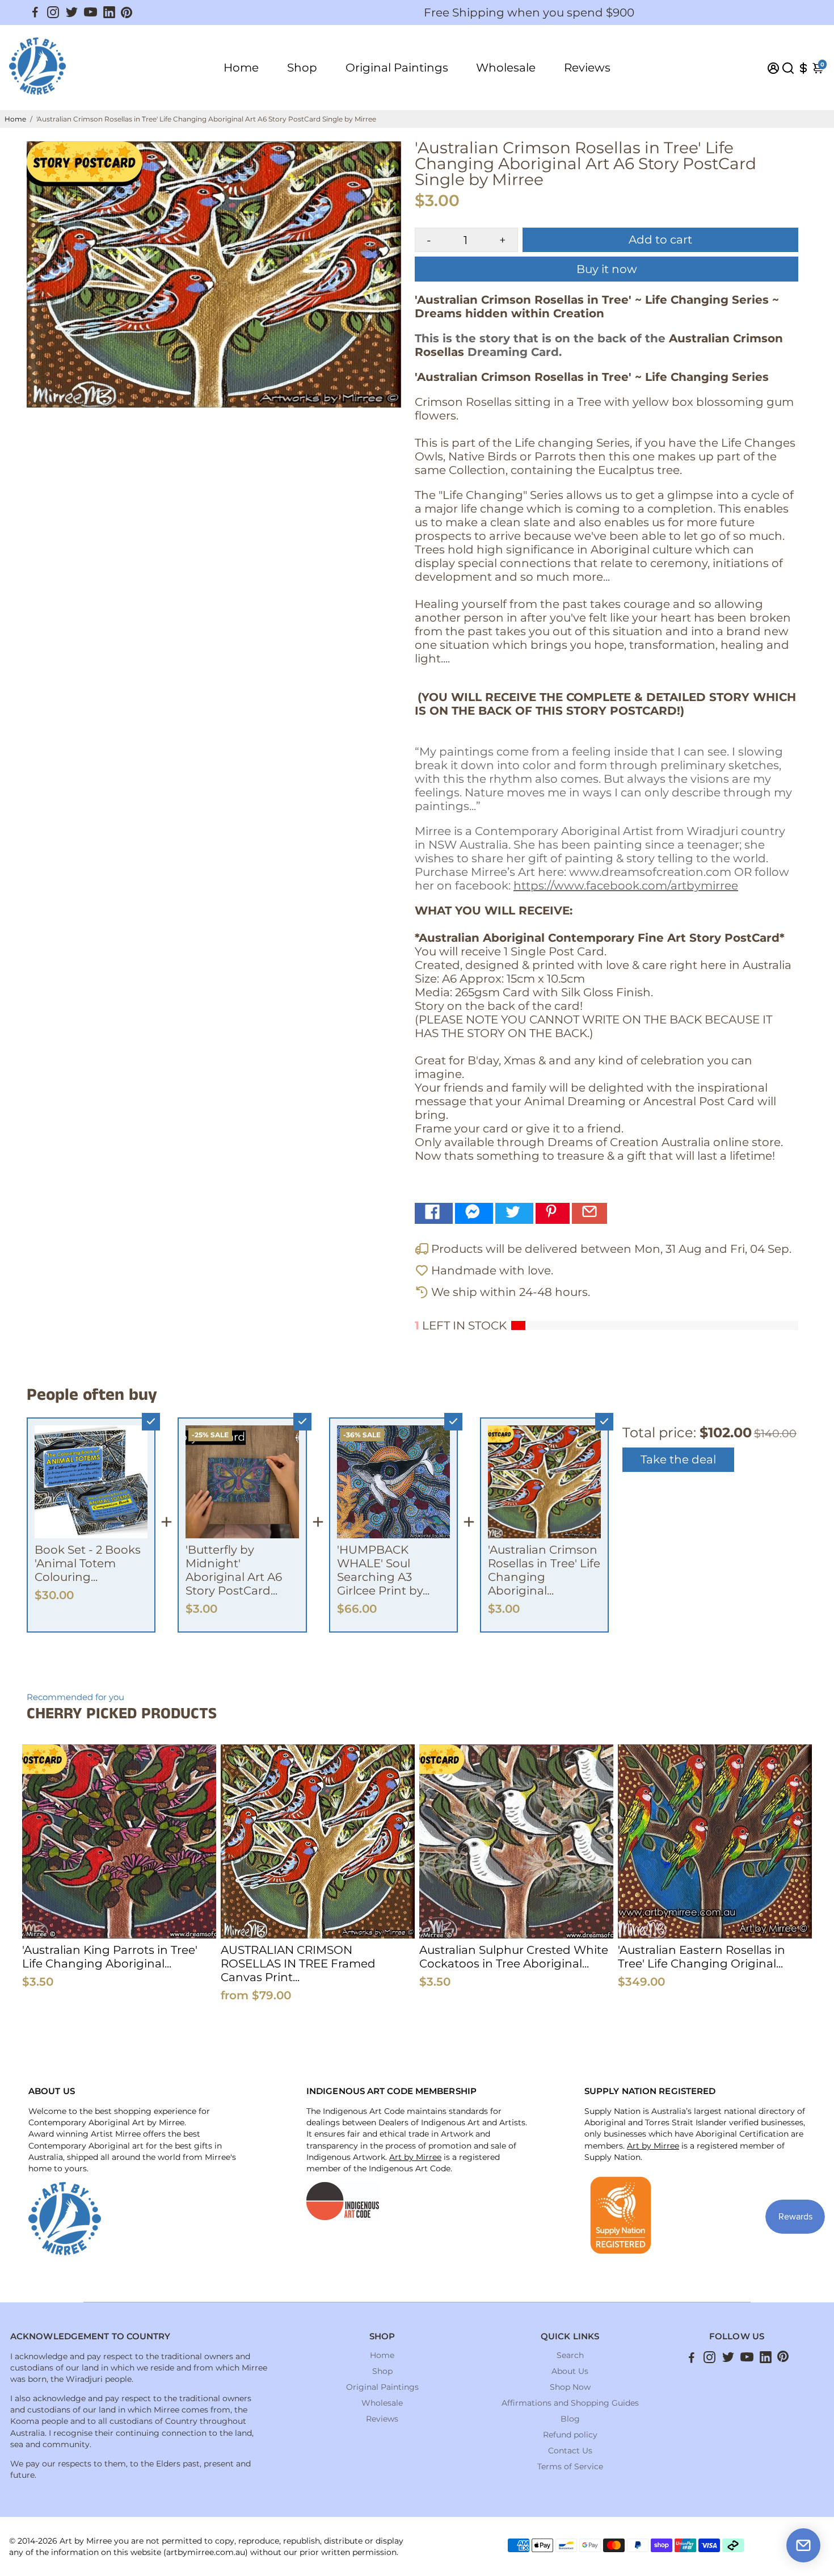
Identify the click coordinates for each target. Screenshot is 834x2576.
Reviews (587, 68)
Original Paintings (397, 68)
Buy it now (607, 269)
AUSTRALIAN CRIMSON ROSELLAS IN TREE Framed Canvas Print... (298, 1964)
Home (241, 68)
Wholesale (506, 68)
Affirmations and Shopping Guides (570, 2403)
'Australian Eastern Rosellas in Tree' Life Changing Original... (702, 1957)
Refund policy (570, 2435)
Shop (302, 68)
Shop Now (570, 2387)
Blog (570, 2419)
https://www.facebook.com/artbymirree (626, 886)
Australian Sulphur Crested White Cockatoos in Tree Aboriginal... (514, 1957)
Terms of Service (570, 2466)
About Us (570, 2371)
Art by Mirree (415, 2157)
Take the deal (678, 1459)
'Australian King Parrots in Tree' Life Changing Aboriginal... (110, 1957)
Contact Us (570, 2451)
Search (570, 2355)
